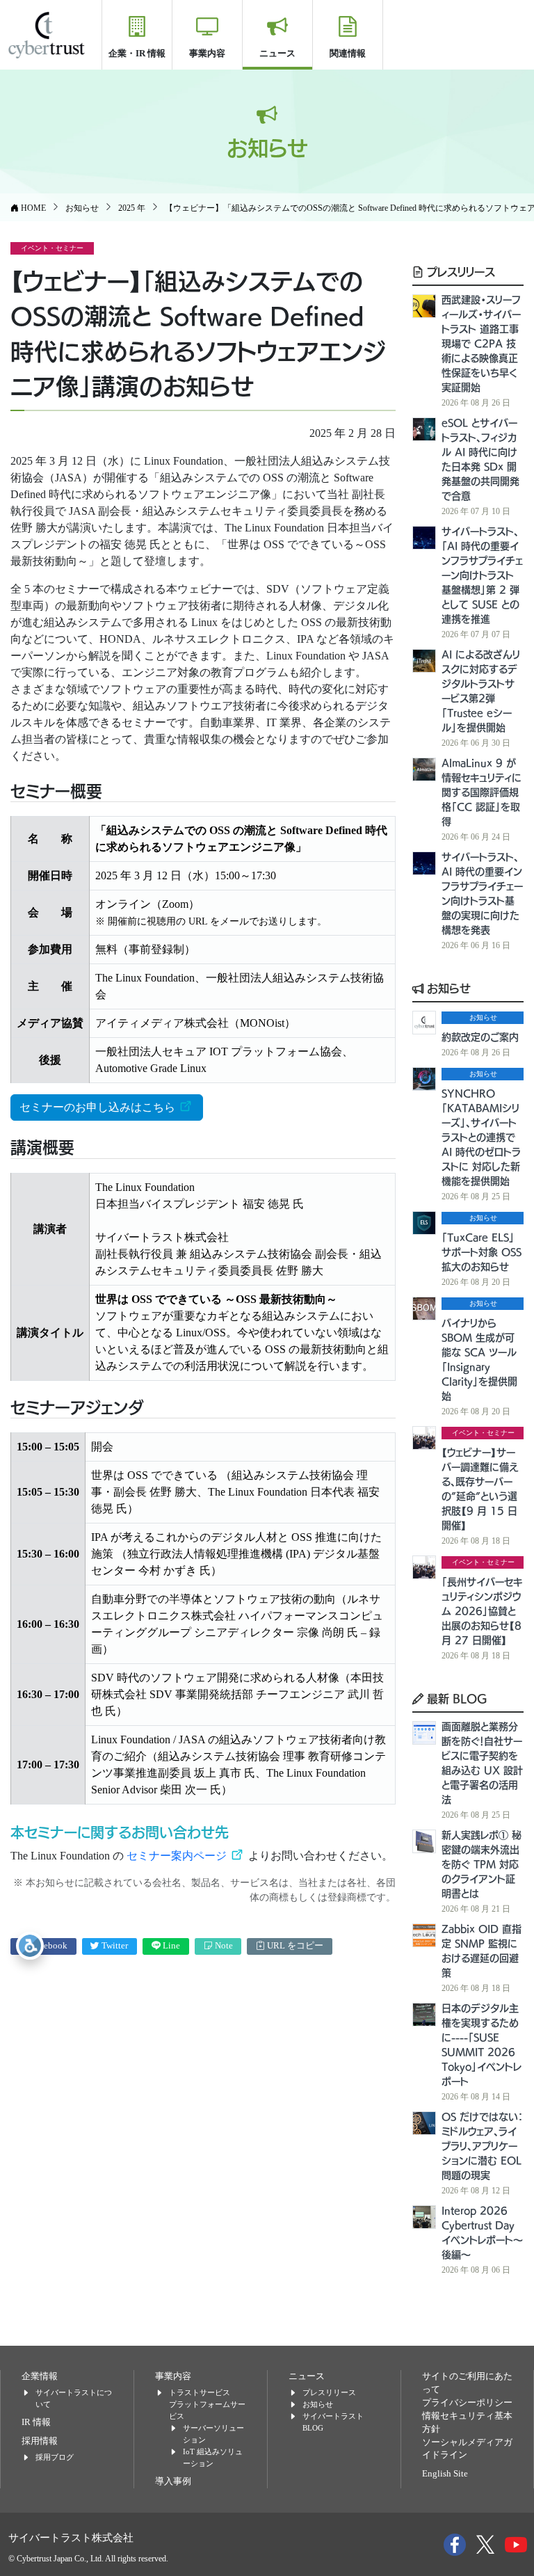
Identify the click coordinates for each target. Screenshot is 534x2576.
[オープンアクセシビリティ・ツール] (30, 1946)
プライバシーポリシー (467, 2403)
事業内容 (207, 53)
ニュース (277, 53)
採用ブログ (55, 2457)
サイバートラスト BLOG (333, 2422)
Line (170, 1946)
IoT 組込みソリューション (213, 2457)
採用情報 (40, 2441)
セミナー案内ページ (178, 1856)
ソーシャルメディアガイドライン (467, 2449)
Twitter (114, 1946)
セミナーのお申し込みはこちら (99, 1107)
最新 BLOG (455, 1698)
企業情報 (40, 2376)
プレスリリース (459, 271)
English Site (445, 2474)
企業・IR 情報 (137, 53)
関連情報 (348, 53)
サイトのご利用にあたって (467, 2383)
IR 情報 (36, 2422)
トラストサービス (200, 2392)
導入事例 (173, 2481)
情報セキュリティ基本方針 (467, 2423)
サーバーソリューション (213, 2434)
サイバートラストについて (74, 2398)
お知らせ (447, 988)
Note (223, 1946)
